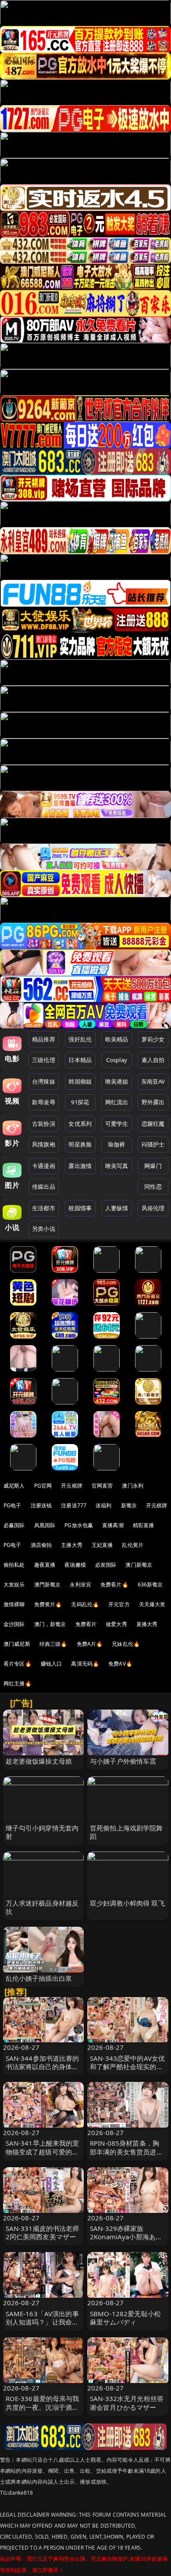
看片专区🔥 (18, 1664)
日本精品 (80, 1060)
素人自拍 (153, 1060)
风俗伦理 (153, 1208)
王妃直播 (102, 1545)
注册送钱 (41, 1505)
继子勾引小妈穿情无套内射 (42, 1832)
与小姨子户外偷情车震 (123, 1761)
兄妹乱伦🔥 (126, 1644)
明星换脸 (80, 1144)
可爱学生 (117, 1124)
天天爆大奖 (152, 1604)
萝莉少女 (153, 1039)
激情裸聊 (14, 1604)
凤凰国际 (45, 1525)
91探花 (80, 1102)
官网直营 (102, 1486)
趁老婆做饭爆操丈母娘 (39, 1761)
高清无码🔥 (85, 1664)
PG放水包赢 (79, 1525)
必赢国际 (14, 1525)
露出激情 (80, 1166)
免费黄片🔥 (48, 1604)
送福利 (103, 1505)
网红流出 (117, 1102)
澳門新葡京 (48, 1585)
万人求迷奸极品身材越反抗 (42, 1907)
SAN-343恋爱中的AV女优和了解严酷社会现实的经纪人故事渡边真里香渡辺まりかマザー (127, 2071)
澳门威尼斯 (17, 1644)
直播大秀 (147, 1624)
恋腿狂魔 (153, 1124)
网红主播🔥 (18, 1683)
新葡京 (129, 1505)
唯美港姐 (117, 1081)
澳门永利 (133, 1486)
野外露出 (153, 1102)
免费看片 (86, 1624)
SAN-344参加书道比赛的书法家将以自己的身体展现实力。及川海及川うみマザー (43, 2071)
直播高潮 (113, 1525)
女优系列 (80, 1124)
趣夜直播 (45, 1565)
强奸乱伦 (80, 1039)
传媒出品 (44, 1186)
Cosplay (117, 1060)
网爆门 (153, 1166)
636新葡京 (150, 1585)
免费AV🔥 (120, 1664)
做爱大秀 (116, 1624)
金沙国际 (14, 1624)
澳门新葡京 (139, 1565)
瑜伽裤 (116, 1144)
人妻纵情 (117, 1208)
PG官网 (43, 1486)
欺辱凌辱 (44, 1102)
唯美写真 (117, 1166)
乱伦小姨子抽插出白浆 (39, 1978)
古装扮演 (44, 1124)
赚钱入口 (52, 1664)
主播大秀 (72, 1545)
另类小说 (44, 1229)
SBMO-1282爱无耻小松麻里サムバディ (125, 2318)
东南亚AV (153, 1081)
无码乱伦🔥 (85, 1604)
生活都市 (44, 1208)
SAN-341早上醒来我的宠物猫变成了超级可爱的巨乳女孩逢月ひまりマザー (43, 2151)
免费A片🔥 (90, 1644)
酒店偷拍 (41, 1545)
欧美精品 (117, 1039)
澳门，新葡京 (50, 1624)
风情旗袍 (44, 1144)
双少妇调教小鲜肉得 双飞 (127, 1903)
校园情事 (80, 1208)
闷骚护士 (153, 1144)
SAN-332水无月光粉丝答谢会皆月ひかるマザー (127, 2403)
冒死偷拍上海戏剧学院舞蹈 (126, 1832)
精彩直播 (144, 1525)
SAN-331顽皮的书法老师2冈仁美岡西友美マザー (43, 2232)
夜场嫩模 (75, 1565)
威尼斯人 (14, 1486)
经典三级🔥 (53, 1644)
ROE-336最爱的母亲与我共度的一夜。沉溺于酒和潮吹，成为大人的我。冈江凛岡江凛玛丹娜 (43, 2411)
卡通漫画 (44, 1166)
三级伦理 (44, 1060)
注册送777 (74, 1505)
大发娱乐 (14, 1585)
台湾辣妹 (44, 1081)
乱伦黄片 (133, 1545)
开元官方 (119, 1604)
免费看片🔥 (114, 1585)
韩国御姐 (80, 1081)
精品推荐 (44, 1039)
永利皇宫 (80, 1585)
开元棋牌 (72, 1486)
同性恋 (153, 1186)
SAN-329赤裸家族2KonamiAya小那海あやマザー (126, 2237)
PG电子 (12, 1505)
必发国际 (106, 1565)
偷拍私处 (14, 1565)
